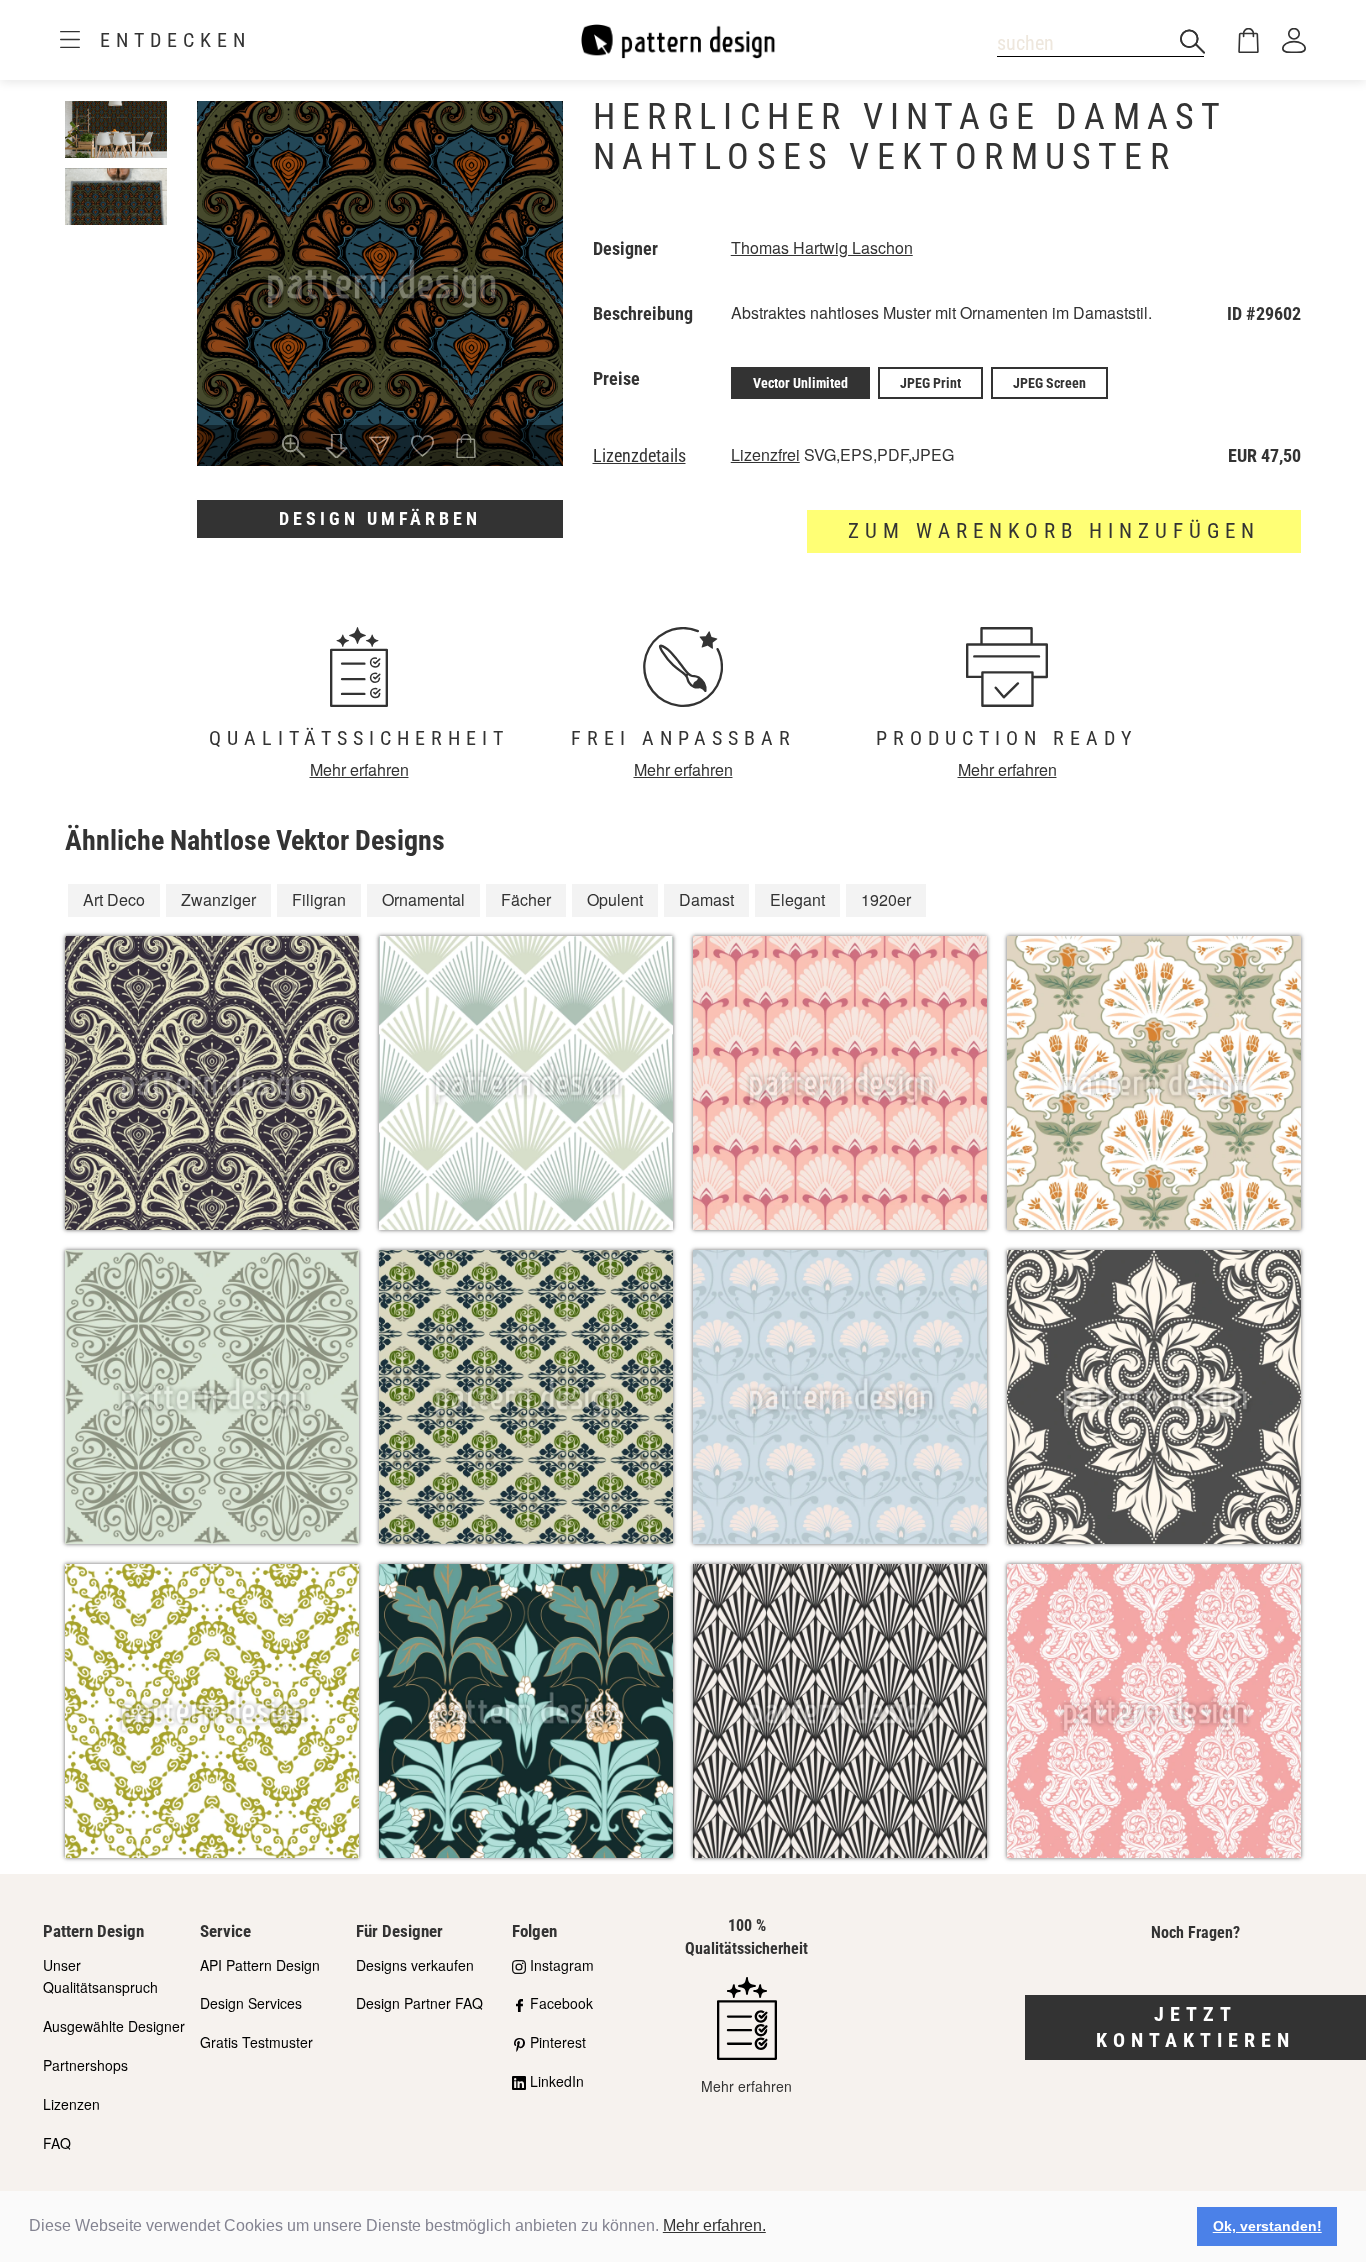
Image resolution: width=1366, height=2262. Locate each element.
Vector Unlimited (800, 383)
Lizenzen (71, 2104)
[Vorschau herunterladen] (336, 448)
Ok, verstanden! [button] (1267, 2226)
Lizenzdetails (639, 456)
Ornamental (423, 899)
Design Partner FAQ (419, 2003)
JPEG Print (930, 383)
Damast (706, 899)
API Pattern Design (260, 1965)
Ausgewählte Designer (114, 2026)
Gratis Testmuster (256, 2042)
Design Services (251, 2003)
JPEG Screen (1049, 383)
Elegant (797, 899)
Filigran (319, 899)
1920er (886, 899)
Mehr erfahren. (714, 2225)
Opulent (615, 899)
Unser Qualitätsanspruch (100, 1976)
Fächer (526, 899)
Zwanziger (218, 899)
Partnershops (85, 2065)
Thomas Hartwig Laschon (822, 247)
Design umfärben (380, 518)
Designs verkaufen (415, 1965)
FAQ (57, 2143)
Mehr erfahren (359, 769)
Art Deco (114, 899)
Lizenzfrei (765, 454)
